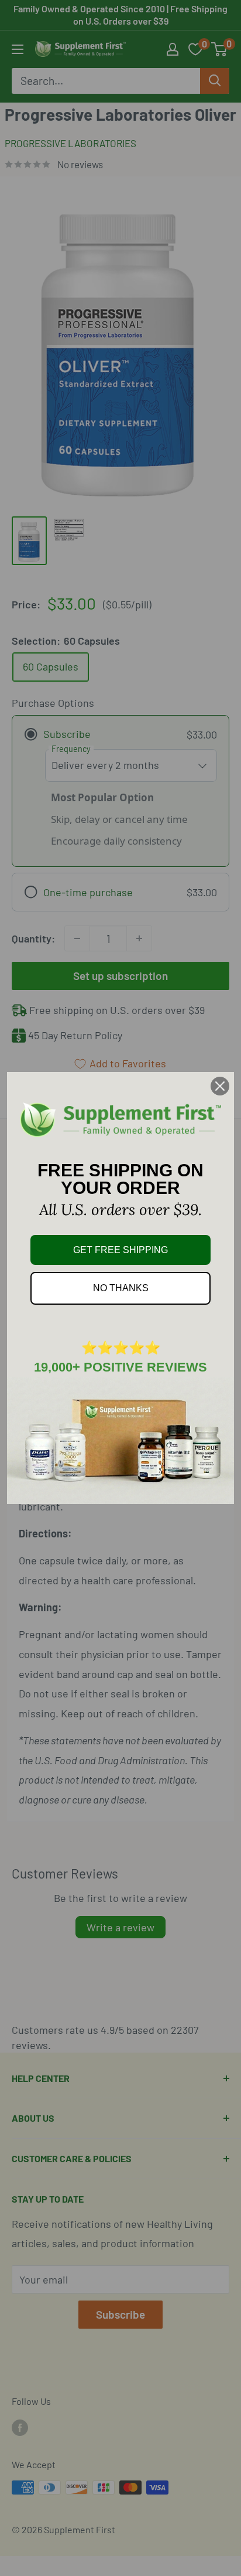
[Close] (220, 1086)
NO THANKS (121, 1288)
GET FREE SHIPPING (120, 1250)
